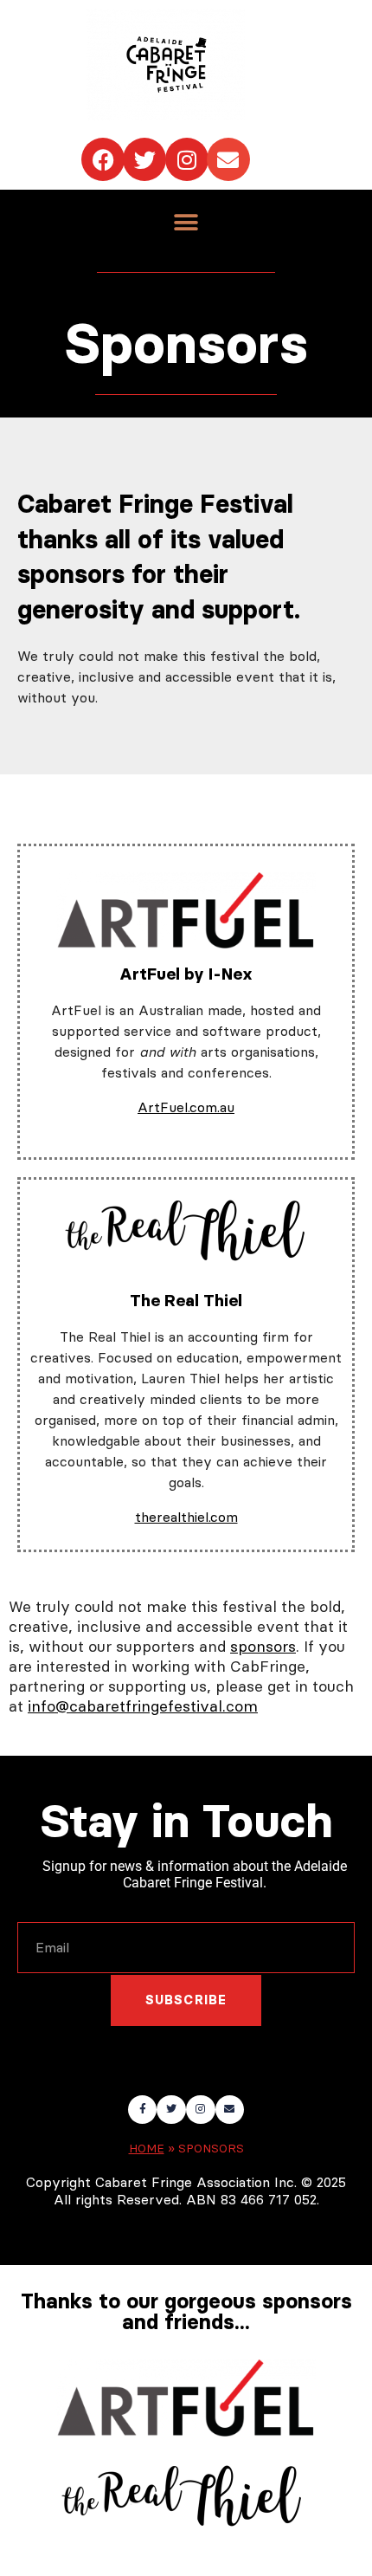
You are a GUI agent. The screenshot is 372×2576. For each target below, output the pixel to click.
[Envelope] (228, 159)
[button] (186, 222)
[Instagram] (187, 159)
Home (147, 2149)
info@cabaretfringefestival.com (143, 1706)
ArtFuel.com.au (186, 1107)
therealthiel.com (186, 1517)
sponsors (263, 1646)
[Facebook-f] (143, 2110)
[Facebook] (103, 159)
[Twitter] (144, 159)
